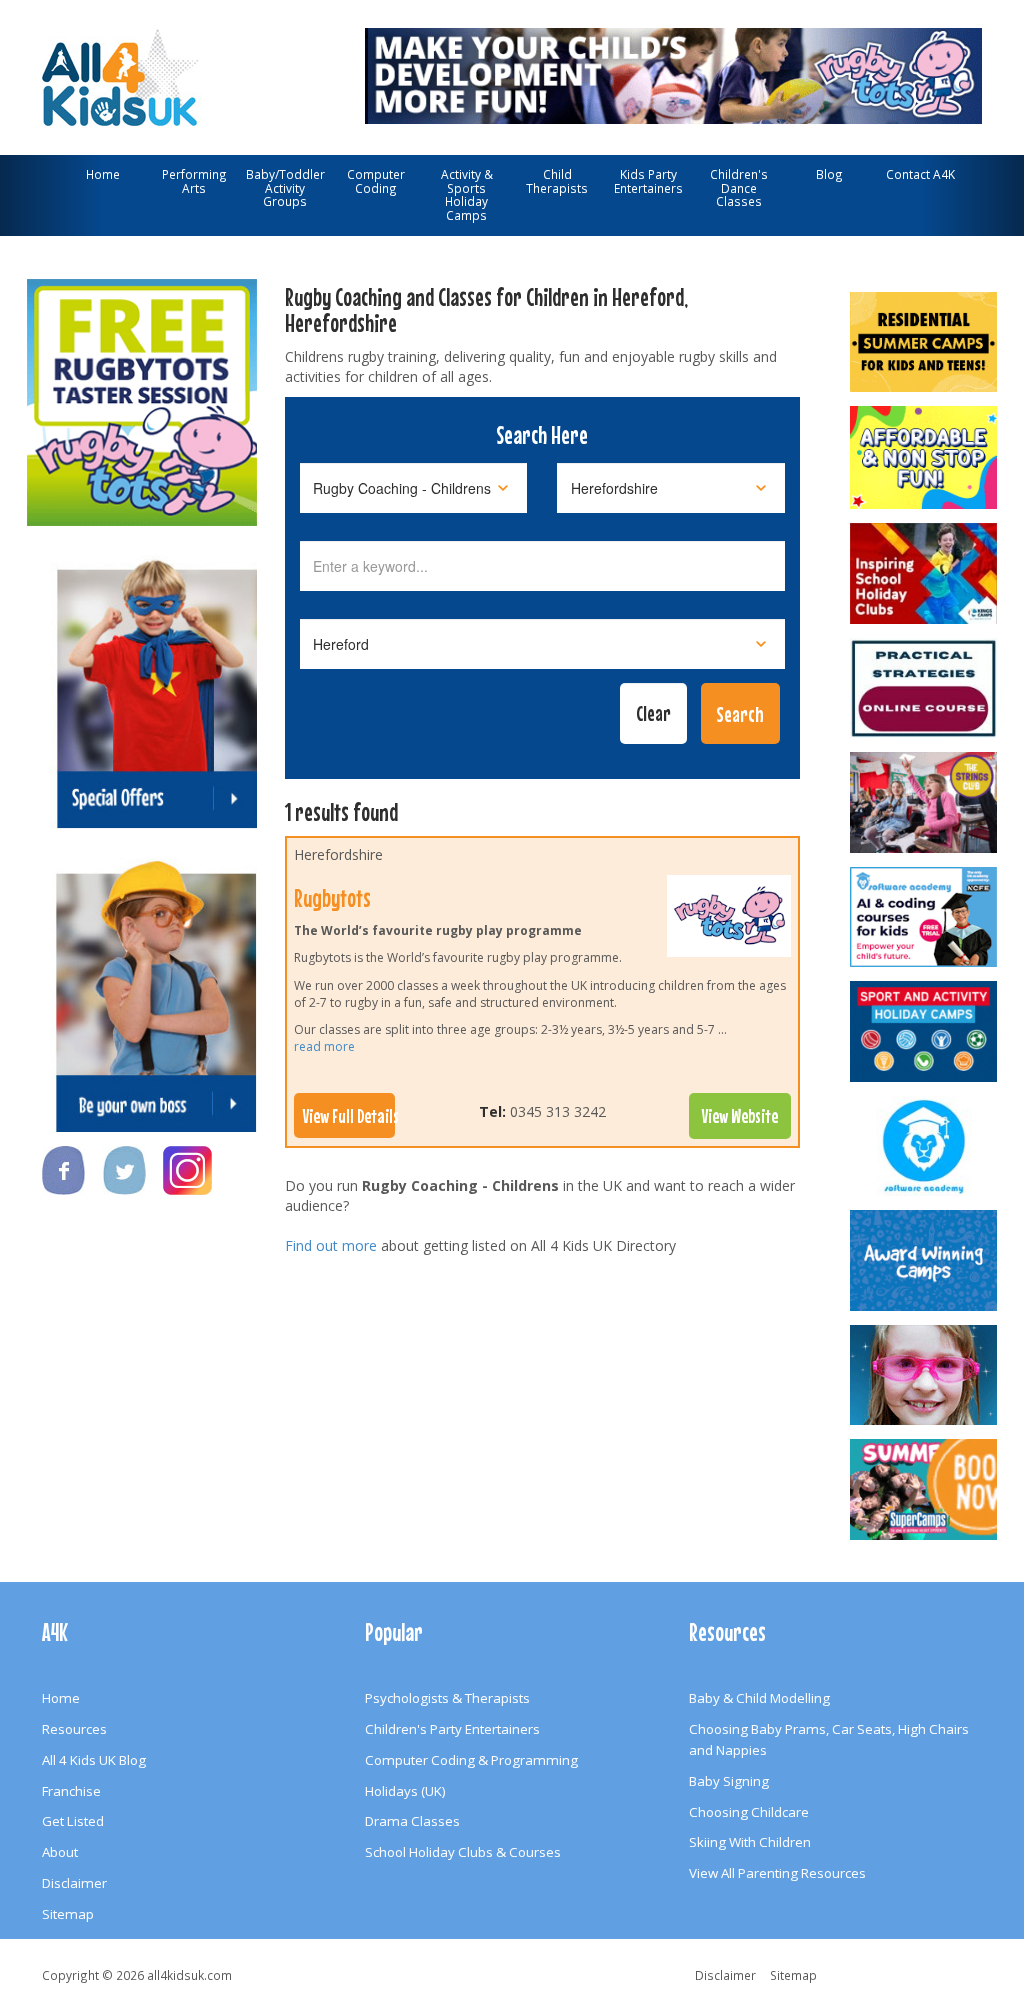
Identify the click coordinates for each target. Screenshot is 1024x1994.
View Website (740, 1116)
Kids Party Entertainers (648, 181)
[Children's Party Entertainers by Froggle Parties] (923, 1375)
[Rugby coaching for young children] (729, 921)
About (60, 1852)
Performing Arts (194, 181)
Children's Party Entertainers (452, 1729)
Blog (829, 174)
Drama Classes (412, 1821)
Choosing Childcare (749, 1812)
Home (103, 174)
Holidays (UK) (405, 1791)
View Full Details (349, 1116)
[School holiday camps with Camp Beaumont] (923, 1260)
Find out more (331, 1245)
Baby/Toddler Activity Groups (285, 187)
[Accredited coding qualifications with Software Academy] (923, 917)
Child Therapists (557, 181)
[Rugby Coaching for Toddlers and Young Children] (142, 392)
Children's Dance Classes (739, 187)
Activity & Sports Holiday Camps (467, 194)
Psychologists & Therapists (447, 1698)
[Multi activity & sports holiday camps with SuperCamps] (923, 1489)
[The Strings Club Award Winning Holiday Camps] (923, 802)
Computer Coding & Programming (471, 1760)
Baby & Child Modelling (759, 1698)
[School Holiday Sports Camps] (923, 573)
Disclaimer (74, 1883)
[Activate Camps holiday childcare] (923, 1031)
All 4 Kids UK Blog (94, 1760)
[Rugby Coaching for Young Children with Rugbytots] (673, 73)
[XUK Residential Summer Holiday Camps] (923, 342)
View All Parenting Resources (777, 1873)
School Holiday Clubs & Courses (463, 1852)
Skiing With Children (750, 1842)
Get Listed (73, 1821)
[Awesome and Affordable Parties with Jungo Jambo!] (923, 457)
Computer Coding (376, 181)
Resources (74, 1729)
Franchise (71, 1791)
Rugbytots (332, 898)
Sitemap (68, 1914)
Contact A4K (920, 174)
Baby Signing (729, 1781)
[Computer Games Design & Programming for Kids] (923, 1146)
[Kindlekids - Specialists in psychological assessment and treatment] (923, 688)
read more (324, 1046)
